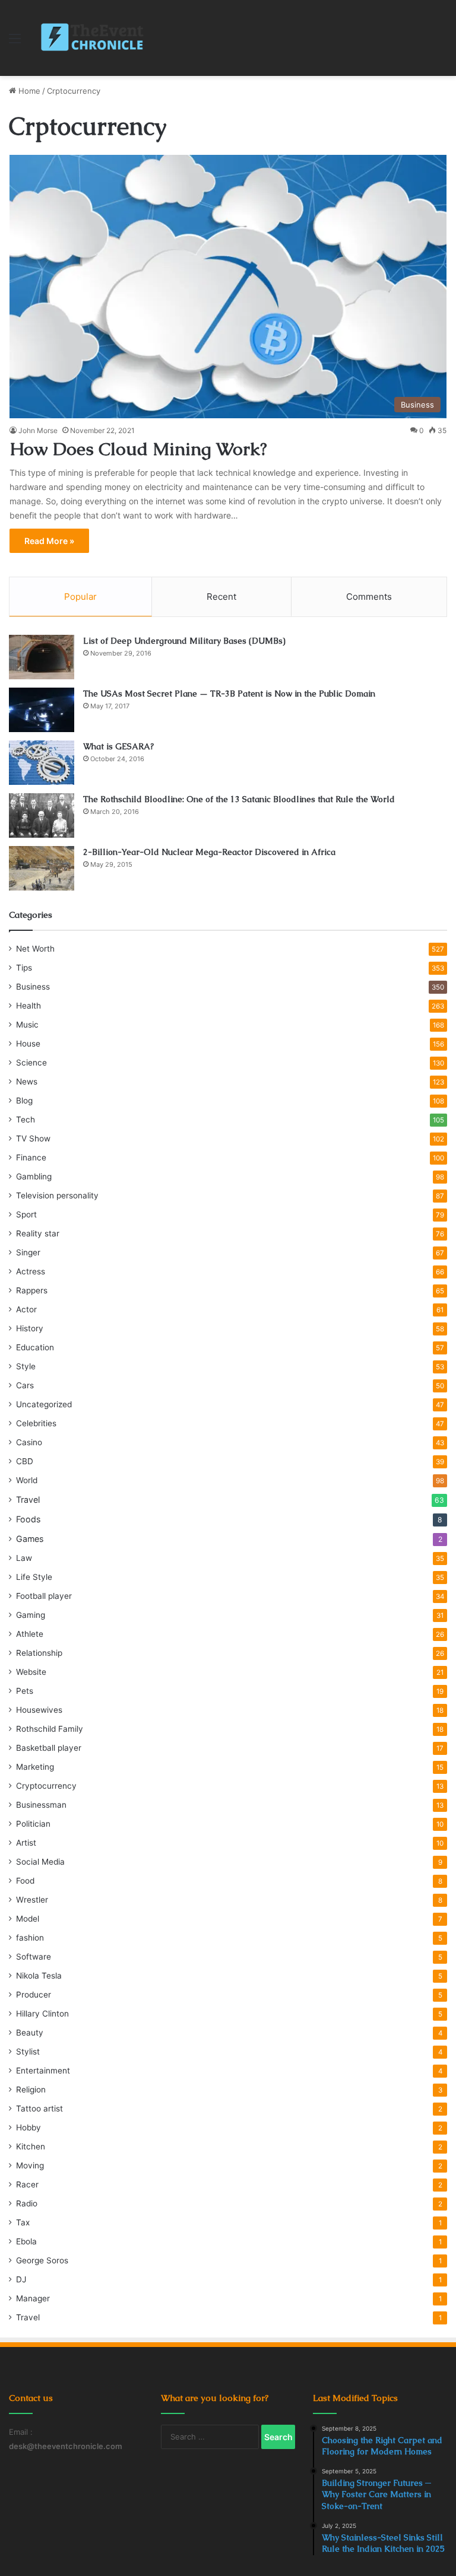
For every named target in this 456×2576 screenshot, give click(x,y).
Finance (31, 1157)
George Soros (42, 2260)
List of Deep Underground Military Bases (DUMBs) (184, 641)
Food (25, 1881)
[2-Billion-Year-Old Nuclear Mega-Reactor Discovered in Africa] (42, 868)
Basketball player (49, 1748)
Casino (29, 1442)
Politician (33, 1824)
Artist (26, 1843)
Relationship (39, 1653)
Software (34, 1957)
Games (30, 1539)
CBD (25, 1461)
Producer (34, 1995)
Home (28, 91)
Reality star (38, 1233)
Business (33, 987)
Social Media (40, 1862)
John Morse (38, 430)
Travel (28, 1500)
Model (28, 1919)
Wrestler (32, 1900)
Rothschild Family (50, 1729)
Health (28, 1006)
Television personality (57, 1195)
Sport (26, 1214)
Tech (26, 1120)
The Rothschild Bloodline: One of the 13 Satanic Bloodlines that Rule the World (239, 799)
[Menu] (15, 42)
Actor (26, 1309)
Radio (27, 2203)
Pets (25, 1691)
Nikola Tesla (39, 1976)
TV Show (33, 1138)
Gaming (31, 1615)
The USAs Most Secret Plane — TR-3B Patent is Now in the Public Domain (229, 694)
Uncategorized (44, 1404)
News (27, 1082)
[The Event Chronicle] (94, 38)
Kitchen (31, 2146)
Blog (24, 1101)
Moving (30, 2165)
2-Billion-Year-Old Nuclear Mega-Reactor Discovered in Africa (209, 852)
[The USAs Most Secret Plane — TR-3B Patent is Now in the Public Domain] (42, 710)
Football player (44, 1596)
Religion (31, 2090)
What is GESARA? (118, 746)
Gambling (34, 1176)
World (27, 1480)
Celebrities (36, 1423)
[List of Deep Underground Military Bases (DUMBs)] (42, 657)
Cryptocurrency (46, 1786)
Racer (27, 2184)
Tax (23, 2222)
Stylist (28, 2052)
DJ (21, 2279)
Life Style (34, 1577)
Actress (31, 1271)
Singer (28, 1252)
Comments (369, 597)
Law (24, 1558)
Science (31, 1063)
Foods (28, 1519)
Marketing (35, 1767)
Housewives (39, 1710)
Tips (24, 968)
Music (27, 1025)
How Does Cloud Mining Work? (138, 449)
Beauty (30, 2033)
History (30, 1328)
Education (35, 1347)
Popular (80, 597)
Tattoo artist (39, 2108)
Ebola (26, 2241)
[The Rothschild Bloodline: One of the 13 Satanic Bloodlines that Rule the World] (42, 815)
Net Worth (35, 949)
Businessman (41, 1805)
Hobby (28, 2127)
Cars (25, 1385)
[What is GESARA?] (42, 763)
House (28, 1044)
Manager (33, 2298)
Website (31, 1672)
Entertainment (43, 2071)
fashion (30, 1938)
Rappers (32, 1290)
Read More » (49, 541)
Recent (221, 597)
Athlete (30, 1634)
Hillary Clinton (42, 2014)
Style (26, 1366)
